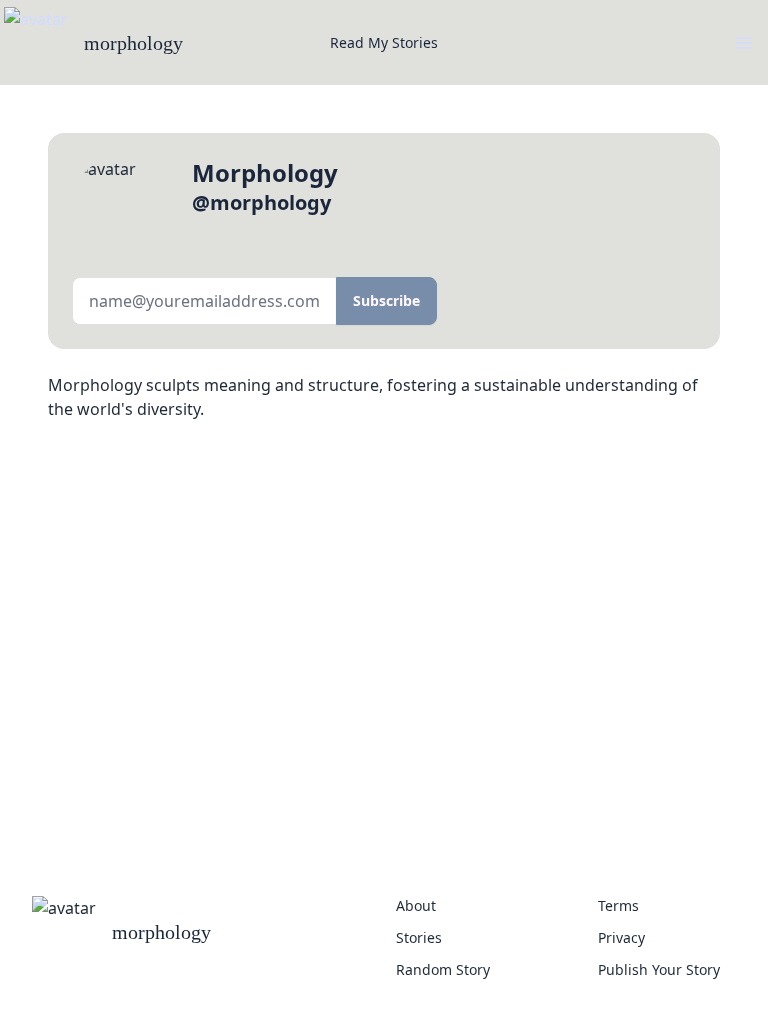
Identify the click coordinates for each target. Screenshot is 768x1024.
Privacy (621, 937)
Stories (419, 937)
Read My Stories (384, 42)
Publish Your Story (659, 969)
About (416, 905)
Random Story (443, 969)
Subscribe (386, 300)
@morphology (261, 202)
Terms (618, 905)
